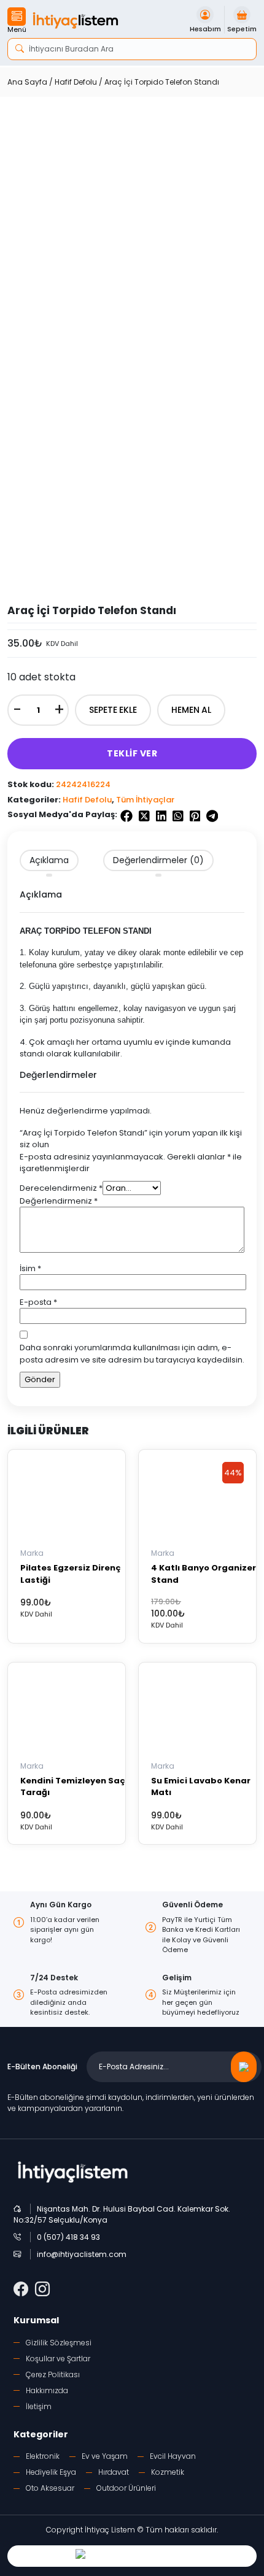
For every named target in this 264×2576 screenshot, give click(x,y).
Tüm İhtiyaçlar (145, 800)
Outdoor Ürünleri (126, 2488)
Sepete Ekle (113, 710)
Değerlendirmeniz (59, 1201)
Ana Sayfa (27, 82)
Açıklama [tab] (49, 860)
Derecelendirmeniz (61, 1188)
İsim (30, 1268)
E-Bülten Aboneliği (42, 2067)
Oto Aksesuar (50, 2488)
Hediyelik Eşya (51, 2472)
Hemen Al (191, 710)
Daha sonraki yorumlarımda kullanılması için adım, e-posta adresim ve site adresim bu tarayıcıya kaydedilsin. (132, 1354)
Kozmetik (168, 2472)
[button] (17, 21)
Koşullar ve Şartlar (58, 2359)
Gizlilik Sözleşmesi (59, 2343)
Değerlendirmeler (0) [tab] (158, 860)
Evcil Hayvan (173, 2456)
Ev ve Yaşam (105, 2456)
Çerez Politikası (53, 2374)
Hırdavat (114, 2472)
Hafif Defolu (76, 82)
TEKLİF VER (132, 753)
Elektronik (43, 2456)
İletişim (39, 2406)
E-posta (38, 1302)
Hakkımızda (47, 2390)
